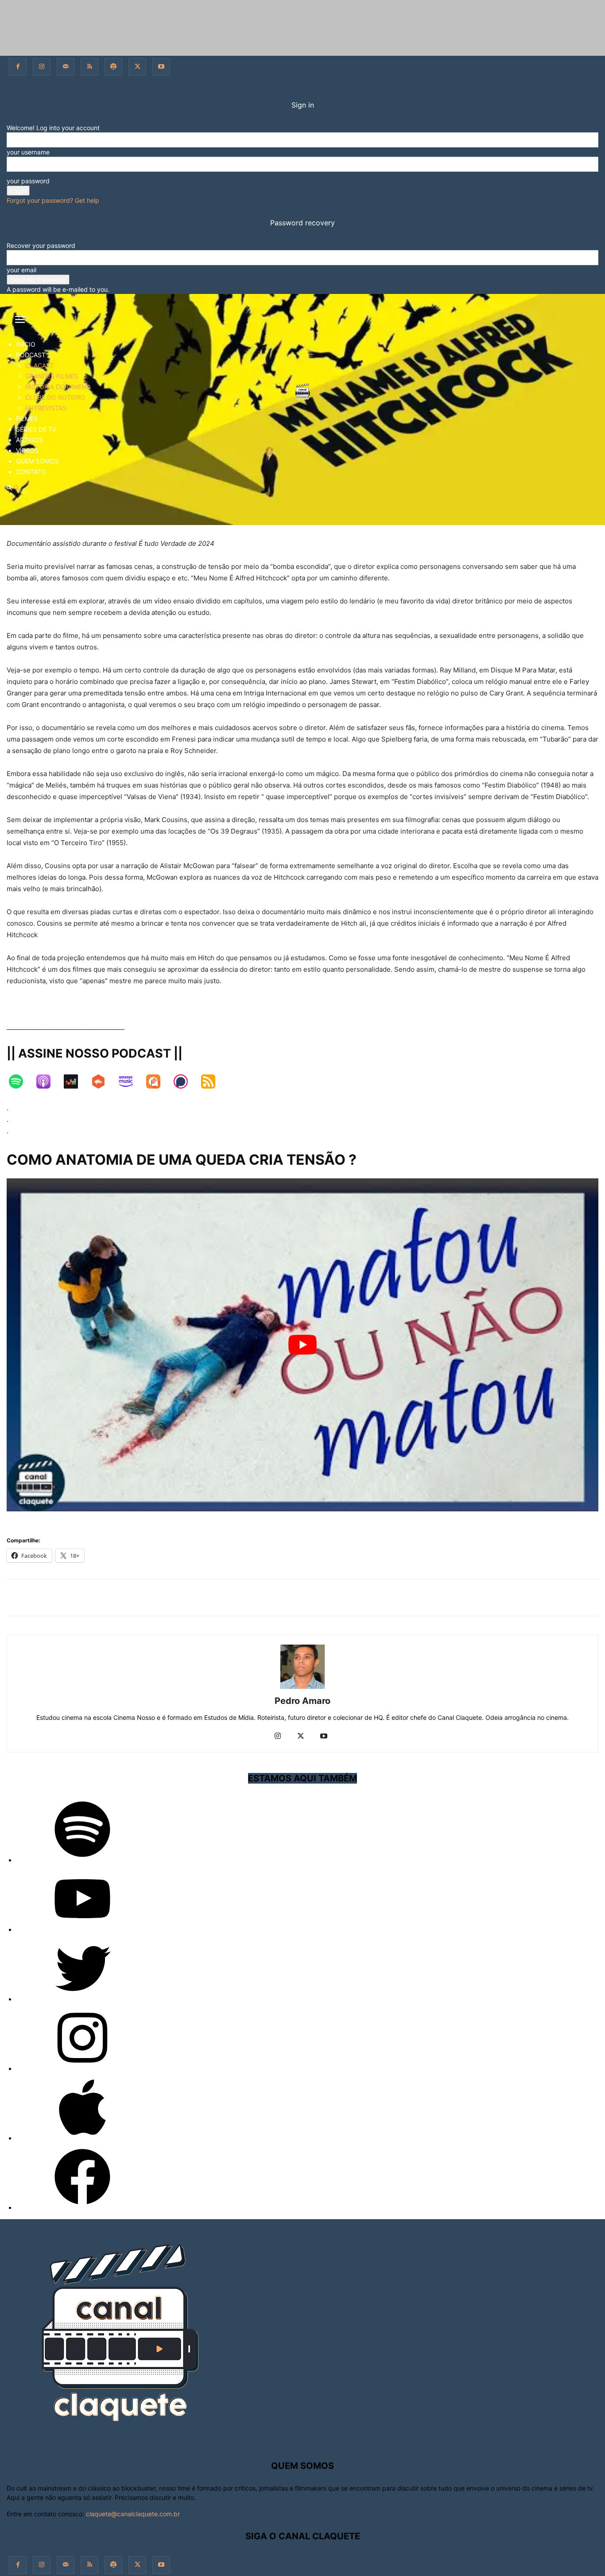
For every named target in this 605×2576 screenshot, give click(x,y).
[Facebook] (18, 67)
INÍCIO (26, 344)
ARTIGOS (29, 440)
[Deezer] (75, 1086)
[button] (20, 322)
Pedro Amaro (302, 1701)
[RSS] (89, 67)
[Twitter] (137, 67)
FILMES (27, 419)
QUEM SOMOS (37, 461)
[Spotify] (113, 67)
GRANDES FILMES (52, 376)
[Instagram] (42, 67)
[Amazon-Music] (130, 1086)
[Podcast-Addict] (158, 1086)
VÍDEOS (27, 450)
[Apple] (82, 2138)
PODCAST (31, 355)
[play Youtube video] (302, 1345)
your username (28, 152)
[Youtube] (161, 67)
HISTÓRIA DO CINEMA (58, 387)
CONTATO (31, 472)
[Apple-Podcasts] (48, 1086)
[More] (355, 1598)
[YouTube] (82, 1929)
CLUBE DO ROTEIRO (55, 397)
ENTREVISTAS (46, 408)
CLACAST (40, 365)
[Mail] (66, 67)
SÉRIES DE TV (36, 429)
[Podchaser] (185, 1086)
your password (28, 181)
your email (21, 270)
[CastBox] (103, 1086)
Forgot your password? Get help (53, 200)
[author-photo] (302, 1689)
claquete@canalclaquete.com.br (133, 2514)
